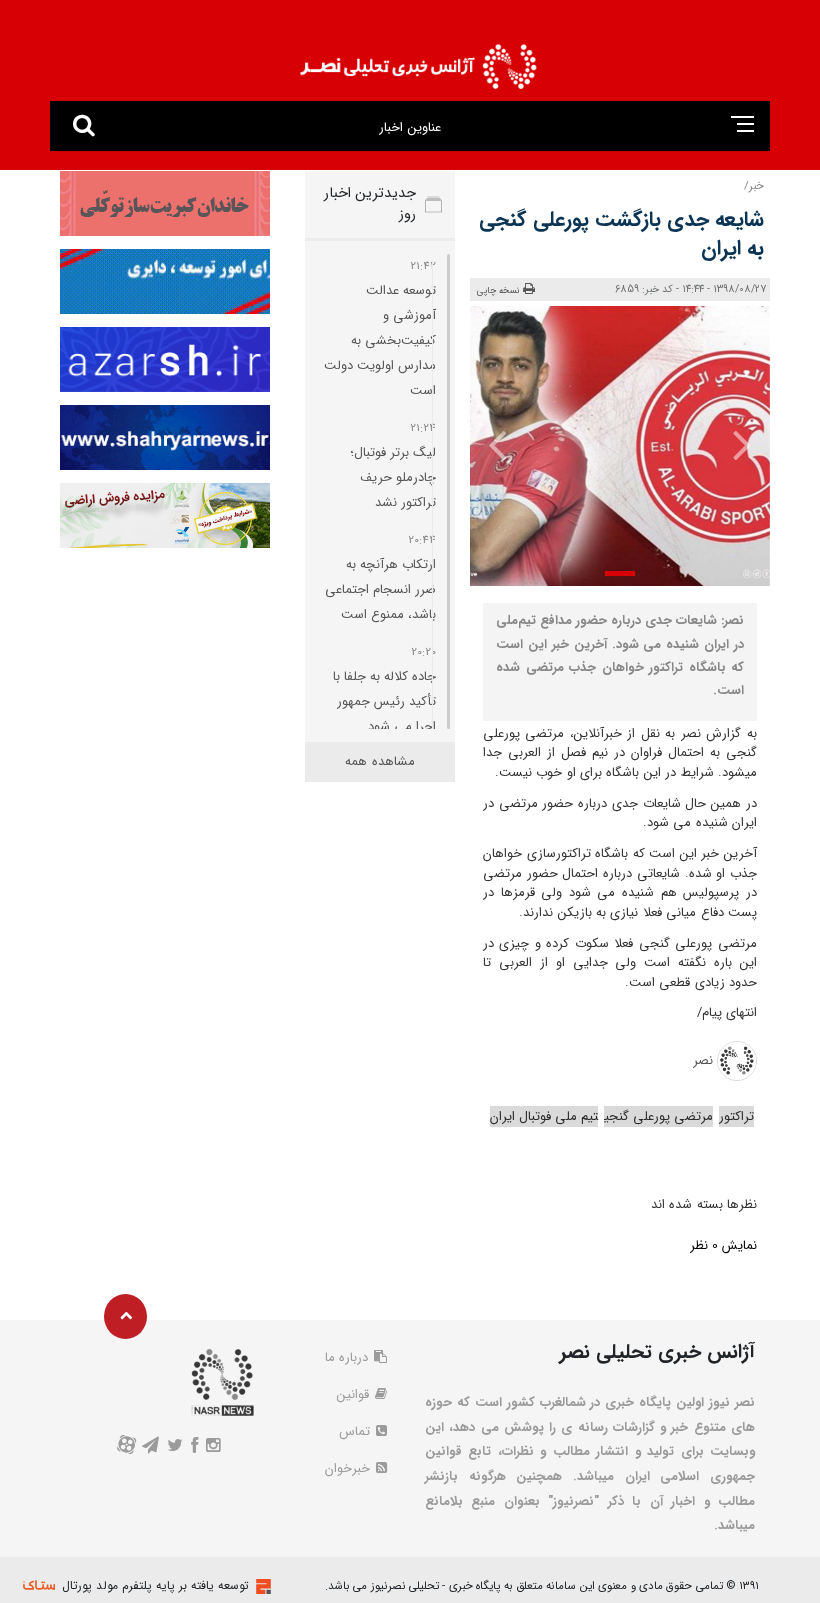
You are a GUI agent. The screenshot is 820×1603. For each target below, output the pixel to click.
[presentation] (741, 444)
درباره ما (348, 1357)
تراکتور (736, 1116)
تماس (356, 1431)
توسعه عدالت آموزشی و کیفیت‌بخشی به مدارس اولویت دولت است (380, 340)
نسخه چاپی (498, 291)
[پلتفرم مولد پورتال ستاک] (261, 1586)
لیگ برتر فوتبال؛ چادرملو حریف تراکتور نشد (393, 477)
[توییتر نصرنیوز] (174, 1447)
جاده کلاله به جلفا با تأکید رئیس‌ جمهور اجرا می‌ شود (384, 701)
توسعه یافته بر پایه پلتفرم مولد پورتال (155, 1585)
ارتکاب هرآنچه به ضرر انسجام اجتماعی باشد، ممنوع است (380, 589)
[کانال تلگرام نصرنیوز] (150, 1447)
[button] (620, 573)
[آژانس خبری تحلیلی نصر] (418, 60)
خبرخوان (349, 1468)
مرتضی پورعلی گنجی (658, 1116)
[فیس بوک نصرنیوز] (195, 1447)
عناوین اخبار (409, 127)
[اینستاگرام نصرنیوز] (213, 1447)
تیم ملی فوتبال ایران (544, 1116)
